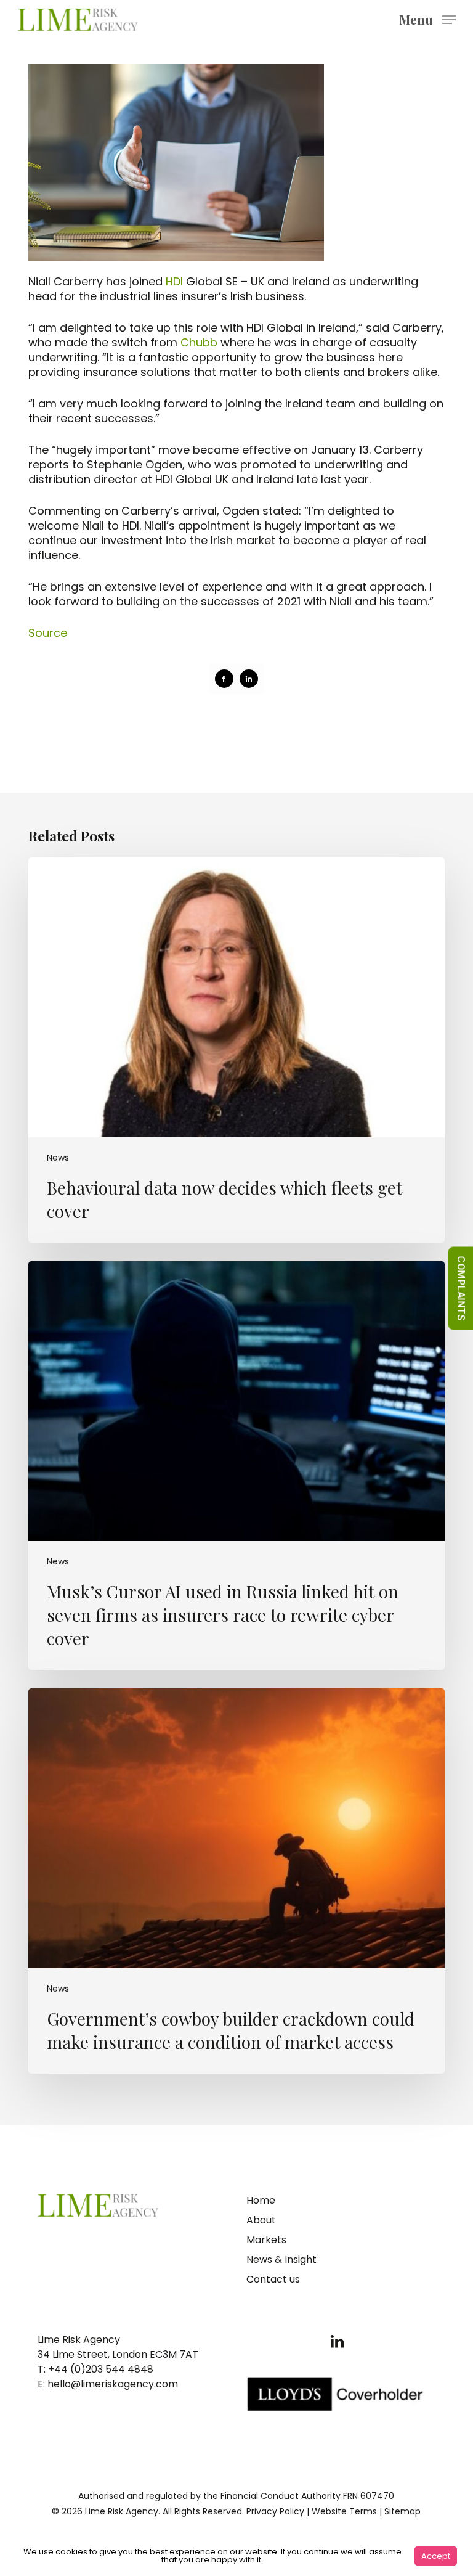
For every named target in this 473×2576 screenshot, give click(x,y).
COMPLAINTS (461, 1288)
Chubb (199, 342)
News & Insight (281, 2259)
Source (48, 633)
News (58, 1158)
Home (261, 2200)
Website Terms (344, 2511)
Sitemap (402, 2511)
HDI (174, 281)
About (261, 2220)
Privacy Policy (275, 2511)
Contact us (273, 2279)
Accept (436, 2556)
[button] (427, 19)
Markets (266, 2240)
